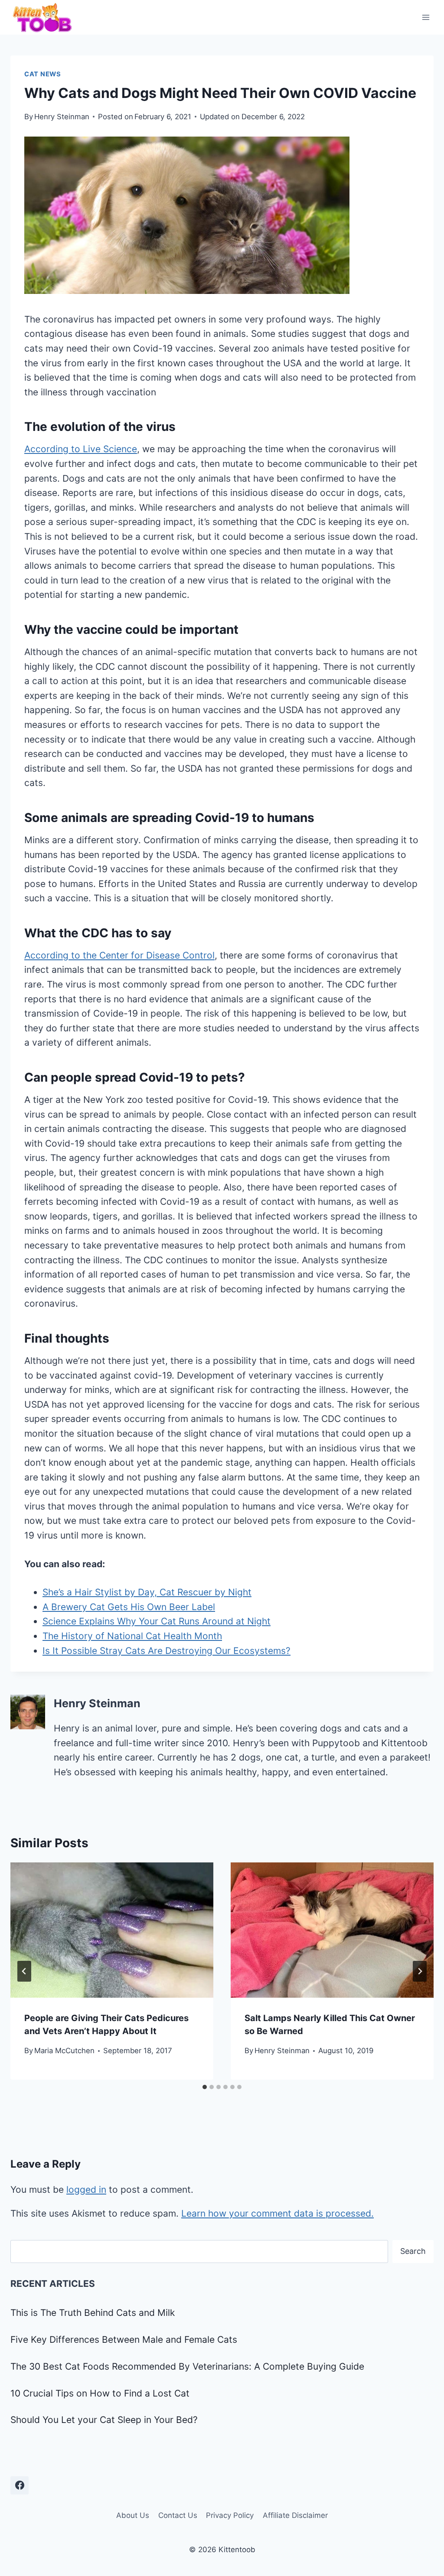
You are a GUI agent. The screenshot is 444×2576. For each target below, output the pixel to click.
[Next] (420, 1971)
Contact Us (178, 2515)
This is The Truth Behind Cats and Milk (93, 2313)
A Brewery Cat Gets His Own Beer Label (129, 1607)
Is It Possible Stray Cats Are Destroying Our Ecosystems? (166, 1651)
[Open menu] (426, 17)
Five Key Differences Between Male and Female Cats (124, 2340)
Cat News (43, 74)
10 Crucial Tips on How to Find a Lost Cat (100, 2393)
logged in (86, 2190)
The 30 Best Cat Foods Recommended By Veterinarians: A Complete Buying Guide (187, 2366)
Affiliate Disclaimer (295, 2515)
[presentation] (112, 1930)
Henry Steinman (62, 117)
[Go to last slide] (24, 1971)
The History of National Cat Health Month (132, 1636)
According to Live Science (81, 449)
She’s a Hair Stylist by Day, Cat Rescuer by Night (147, 1592)
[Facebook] (20, 2485)
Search (413, 2251)
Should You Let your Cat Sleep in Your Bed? (104, 2420)
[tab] (205, 2087)
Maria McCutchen (64, 2051)
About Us (133, 2515)
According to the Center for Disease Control (119, 955)
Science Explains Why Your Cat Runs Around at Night (157, 1621)
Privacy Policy (230, 2515)
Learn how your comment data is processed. (277, 2213)
